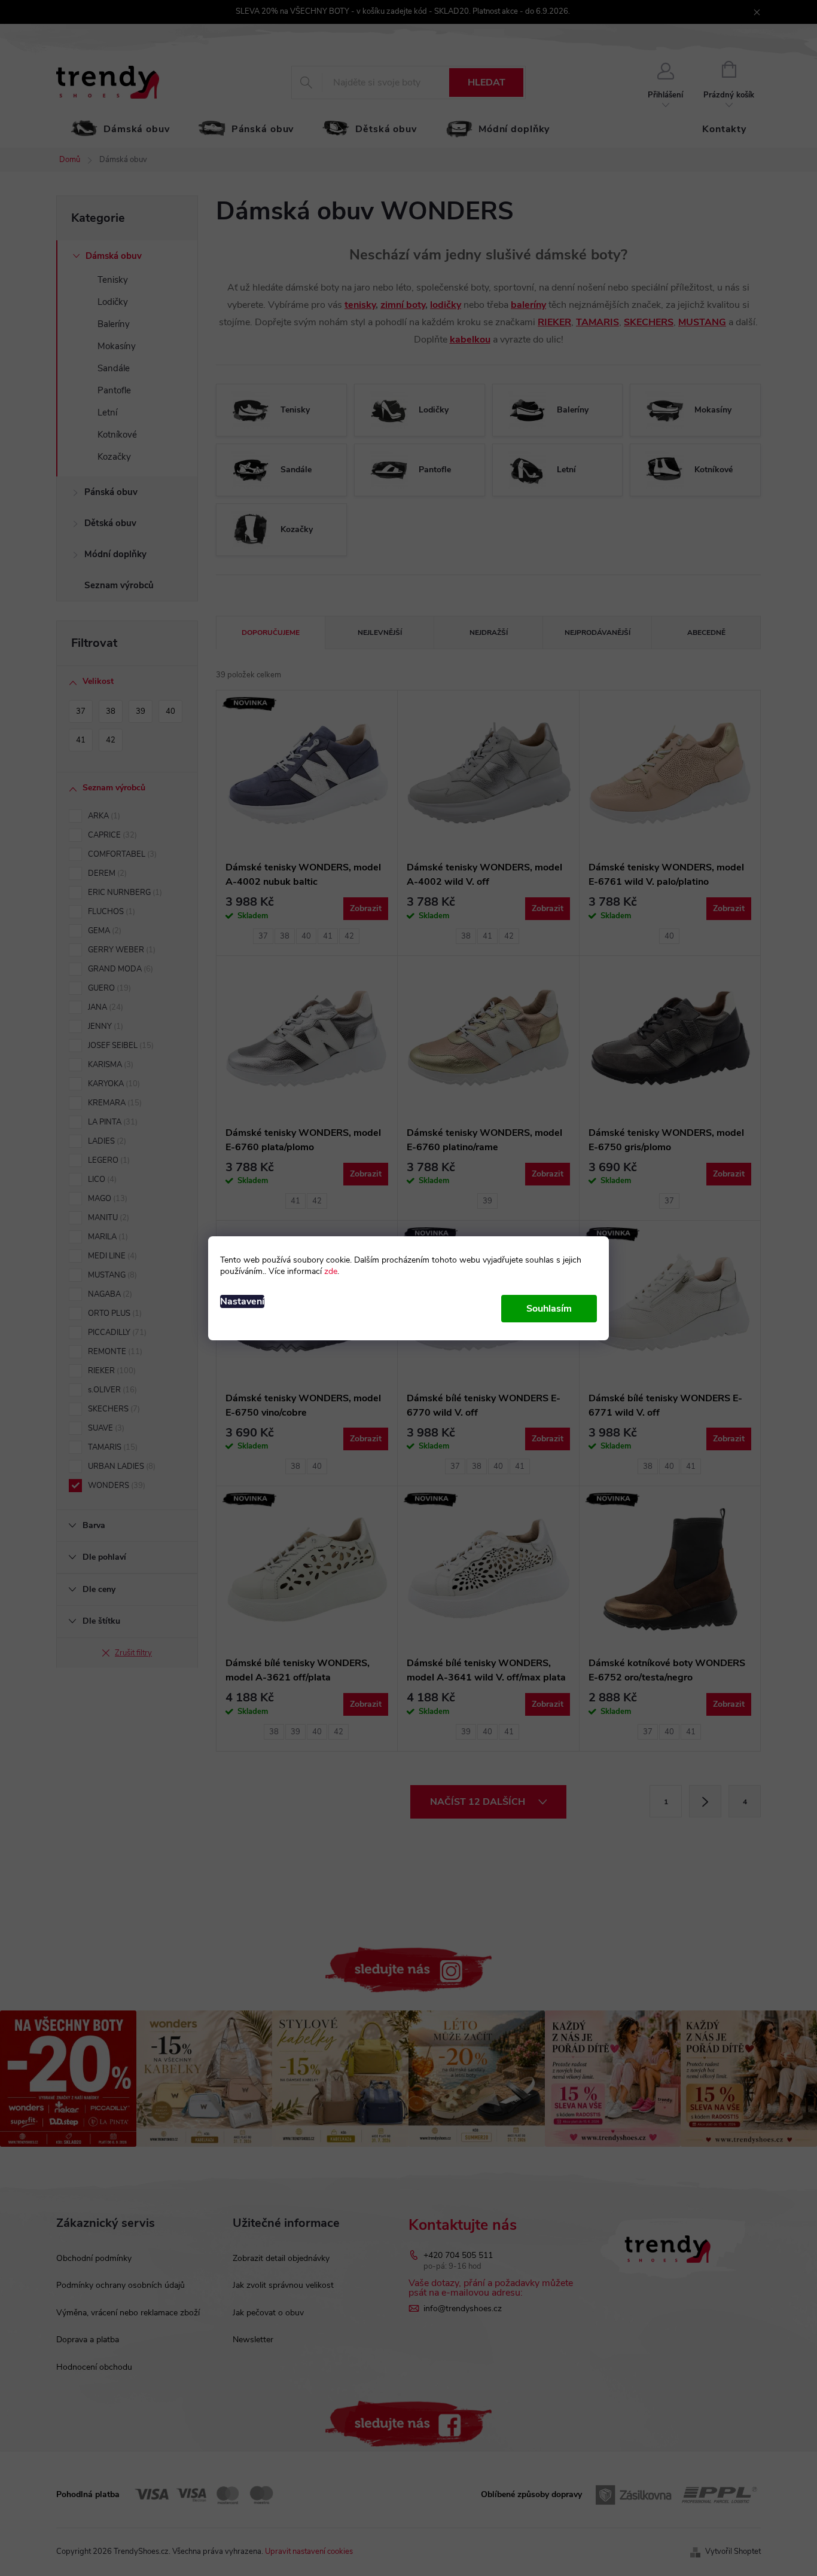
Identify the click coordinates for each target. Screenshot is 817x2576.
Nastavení (242, 1301)
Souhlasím (549, 1309)
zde (331, 1271)
